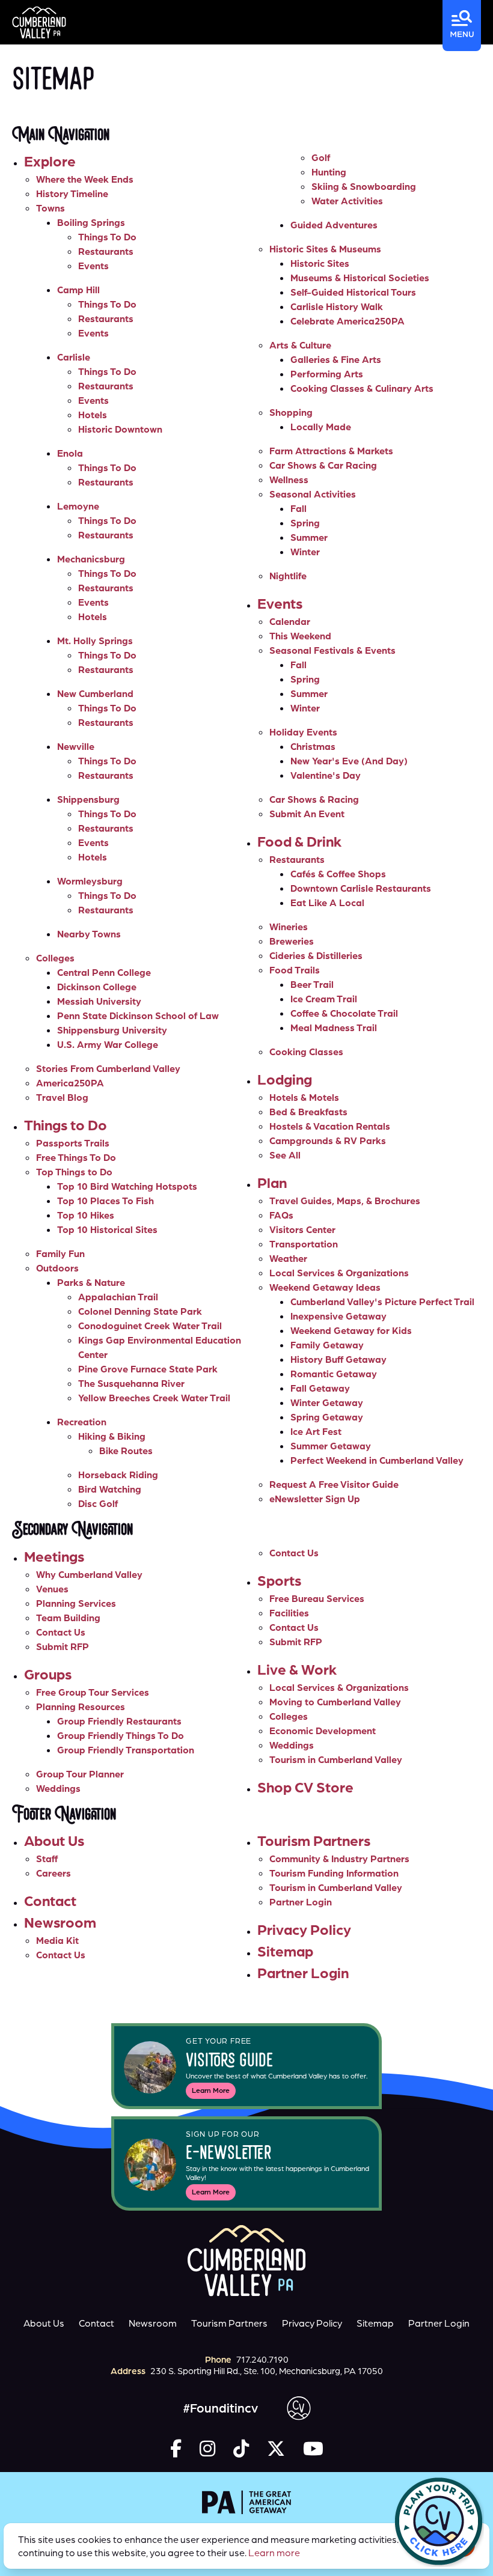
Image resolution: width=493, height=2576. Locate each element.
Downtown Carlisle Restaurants (361, 888)
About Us (54, 1840)
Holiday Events (303, 732)
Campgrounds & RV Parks (328, 1140)
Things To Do (107, 237)
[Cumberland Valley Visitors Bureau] (39, 23)
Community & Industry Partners (339, 1859)
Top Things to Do (74, 1172)
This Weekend (300, 636)
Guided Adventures (334, 225)
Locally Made (321, 427)
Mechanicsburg (91, 559)
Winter (305, 552)
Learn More (211, 2090)
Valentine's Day (326, 775)
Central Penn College (104, 972)
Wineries (289, 927)
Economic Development (323, 1731)
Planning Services (76, 1603)
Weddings (58, 1788)
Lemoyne (78, 506)
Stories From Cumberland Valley (108, 1068)
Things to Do (66, 1125)
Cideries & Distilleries (316, 955)
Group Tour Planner (80, 1774)
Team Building (68, 1618)
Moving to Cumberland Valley (335, 1702)
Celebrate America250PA (348, 321)
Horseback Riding (118, 1475)
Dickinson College (97, 987)
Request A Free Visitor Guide (334, 1484)
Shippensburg (88, 799)
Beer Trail (312, 984)
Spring (305, 523)
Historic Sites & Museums (325, 249)
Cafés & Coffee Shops (338, 874)
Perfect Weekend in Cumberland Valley (377, 1460)
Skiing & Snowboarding (364, 186)
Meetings (54, 1556)
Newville (76, 746)
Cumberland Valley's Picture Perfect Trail (382, 1302)
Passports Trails (73, 1143)
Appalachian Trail (118, 1297)
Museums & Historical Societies (360, 278)
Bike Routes (126, 1451)
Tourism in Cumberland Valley (336, 1759)
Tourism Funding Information (334, 1873)
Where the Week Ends (85, 179)
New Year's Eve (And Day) (349, 761)
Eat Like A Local (327, 903)
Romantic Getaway (334, 1374)
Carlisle (74, 357)
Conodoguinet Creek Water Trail (150, 1326)
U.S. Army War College (108, 1044)
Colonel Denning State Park (140, 1311)
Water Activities (347, 201)
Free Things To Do (76, 1157)
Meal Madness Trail (334, 1028)
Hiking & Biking (112, 1436)
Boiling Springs (91, 222)
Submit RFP (63, 1646)
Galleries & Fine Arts (336, 359)
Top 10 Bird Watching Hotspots (127, 1186)
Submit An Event (307, 814)
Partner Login (301, 1902)
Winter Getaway (327, 1402)
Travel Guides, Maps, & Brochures (345, 1201)
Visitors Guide (229, 2062)
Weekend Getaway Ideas (325, 1287)
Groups (48, 1674)
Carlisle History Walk (337, 306)
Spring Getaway (327, 1417)
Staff (47, 1859)
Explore (50, 161)
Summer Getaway (331, 1446)
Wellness (289, 480)
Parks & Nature (91, 1282)
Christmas (313, 746)
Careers (54, 1873)
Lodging (285, 1079)
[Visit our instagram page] (207, 2448)
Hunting (329, 172)
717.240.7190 (262, 2359)
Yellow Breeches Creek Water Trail (154, 1398)
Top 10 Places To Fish (106, 1201)
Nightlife (288, 576)
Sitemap (285, 1951)
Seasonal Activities (313, 494)
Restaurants (106, 251)
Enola (70, 453)
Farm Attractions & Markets (331, 451)
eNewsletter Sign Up (315, 1499)
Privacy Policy (304, 1929)
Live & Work (297, 1669)
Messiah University (99, 1001)
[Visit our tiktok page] (241, 2448)
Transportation (304, 1244)
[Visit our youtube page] (313, 2448)
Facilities (289, 1613)
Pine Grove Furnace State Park (148, 1369)
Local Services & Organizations (339, 1273)
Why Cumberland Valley (89, 1574)
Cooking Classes (306, 1052)
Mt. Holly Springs (95, 641)
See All (285, 1155)
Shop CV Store (305, 1787)
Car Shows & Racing (314, 799)
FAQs (281, 1215)
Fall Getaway (320, 1388)
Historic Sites (320, 263)
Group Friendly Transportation (126, 1750)
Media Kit (57, 1940)
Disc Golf (98, 1503)
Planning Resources (81, 1707)
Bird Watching (110, 1489)
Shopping (291, 412)
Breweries (292, 941)
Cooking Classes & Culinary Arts (362, 388)
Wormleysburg (90, 881)
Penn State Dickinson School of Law (138, 1015)
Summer (309, 537)
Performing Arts (327, 374)
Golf (321, 157)
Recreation (82, 1422)
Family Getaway (327, 1345)
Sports (279, 1580)
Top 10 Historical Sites (107, 1229)
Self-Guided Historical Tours (353, 292)
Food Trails (295, 970)
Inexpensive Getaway (338, 1316)
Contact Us (61, 1632)
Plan (272, 1182)
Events (93, 266)
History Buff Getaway (338, 1359)
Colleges (55, 958)
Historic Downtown (120, 429)
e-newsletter (229, 2154)
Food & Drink (299, 841)
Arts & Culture (300, 345)
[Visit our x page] (276, 2448)
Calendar (290, 621)
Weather (288, 1258)
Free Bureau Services (317, 1598)
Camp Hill (78, 290)
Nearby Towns (89, 934)
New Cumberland (95, 693)
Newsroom (60, 1922)
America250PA (70, 1083)
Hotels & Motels (304, 1097)
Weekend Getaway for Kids (351, 1330)
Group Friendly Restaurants (119, 1721)
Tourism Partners (314, 1840)
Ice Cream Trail (324, 999)
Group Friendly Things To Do (121, 1735)
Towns (51, 208)
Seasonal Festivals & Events (332, 650)
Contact (50, 1900)
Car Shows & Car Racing (323, 465)
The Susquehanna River (131, 1383)
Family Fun (60, 1253)
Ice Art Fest (316, 1431)
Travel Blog (62, 1097)
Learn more (274, 2553)
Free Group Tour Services (93, 1692)
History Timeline (72, 193)
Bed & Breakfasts (308, 1112)
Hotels (93, 415)
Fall (299, 508)
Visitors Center (302, 1229)
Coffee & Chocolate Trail (344, 1013)
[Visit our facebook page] (176, 2448)
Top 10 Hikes (86, 1215)
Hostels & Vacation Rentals (330, 1126)
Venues (52, 1589)
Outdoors (57, 1268)
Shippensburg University (112, 1030)
